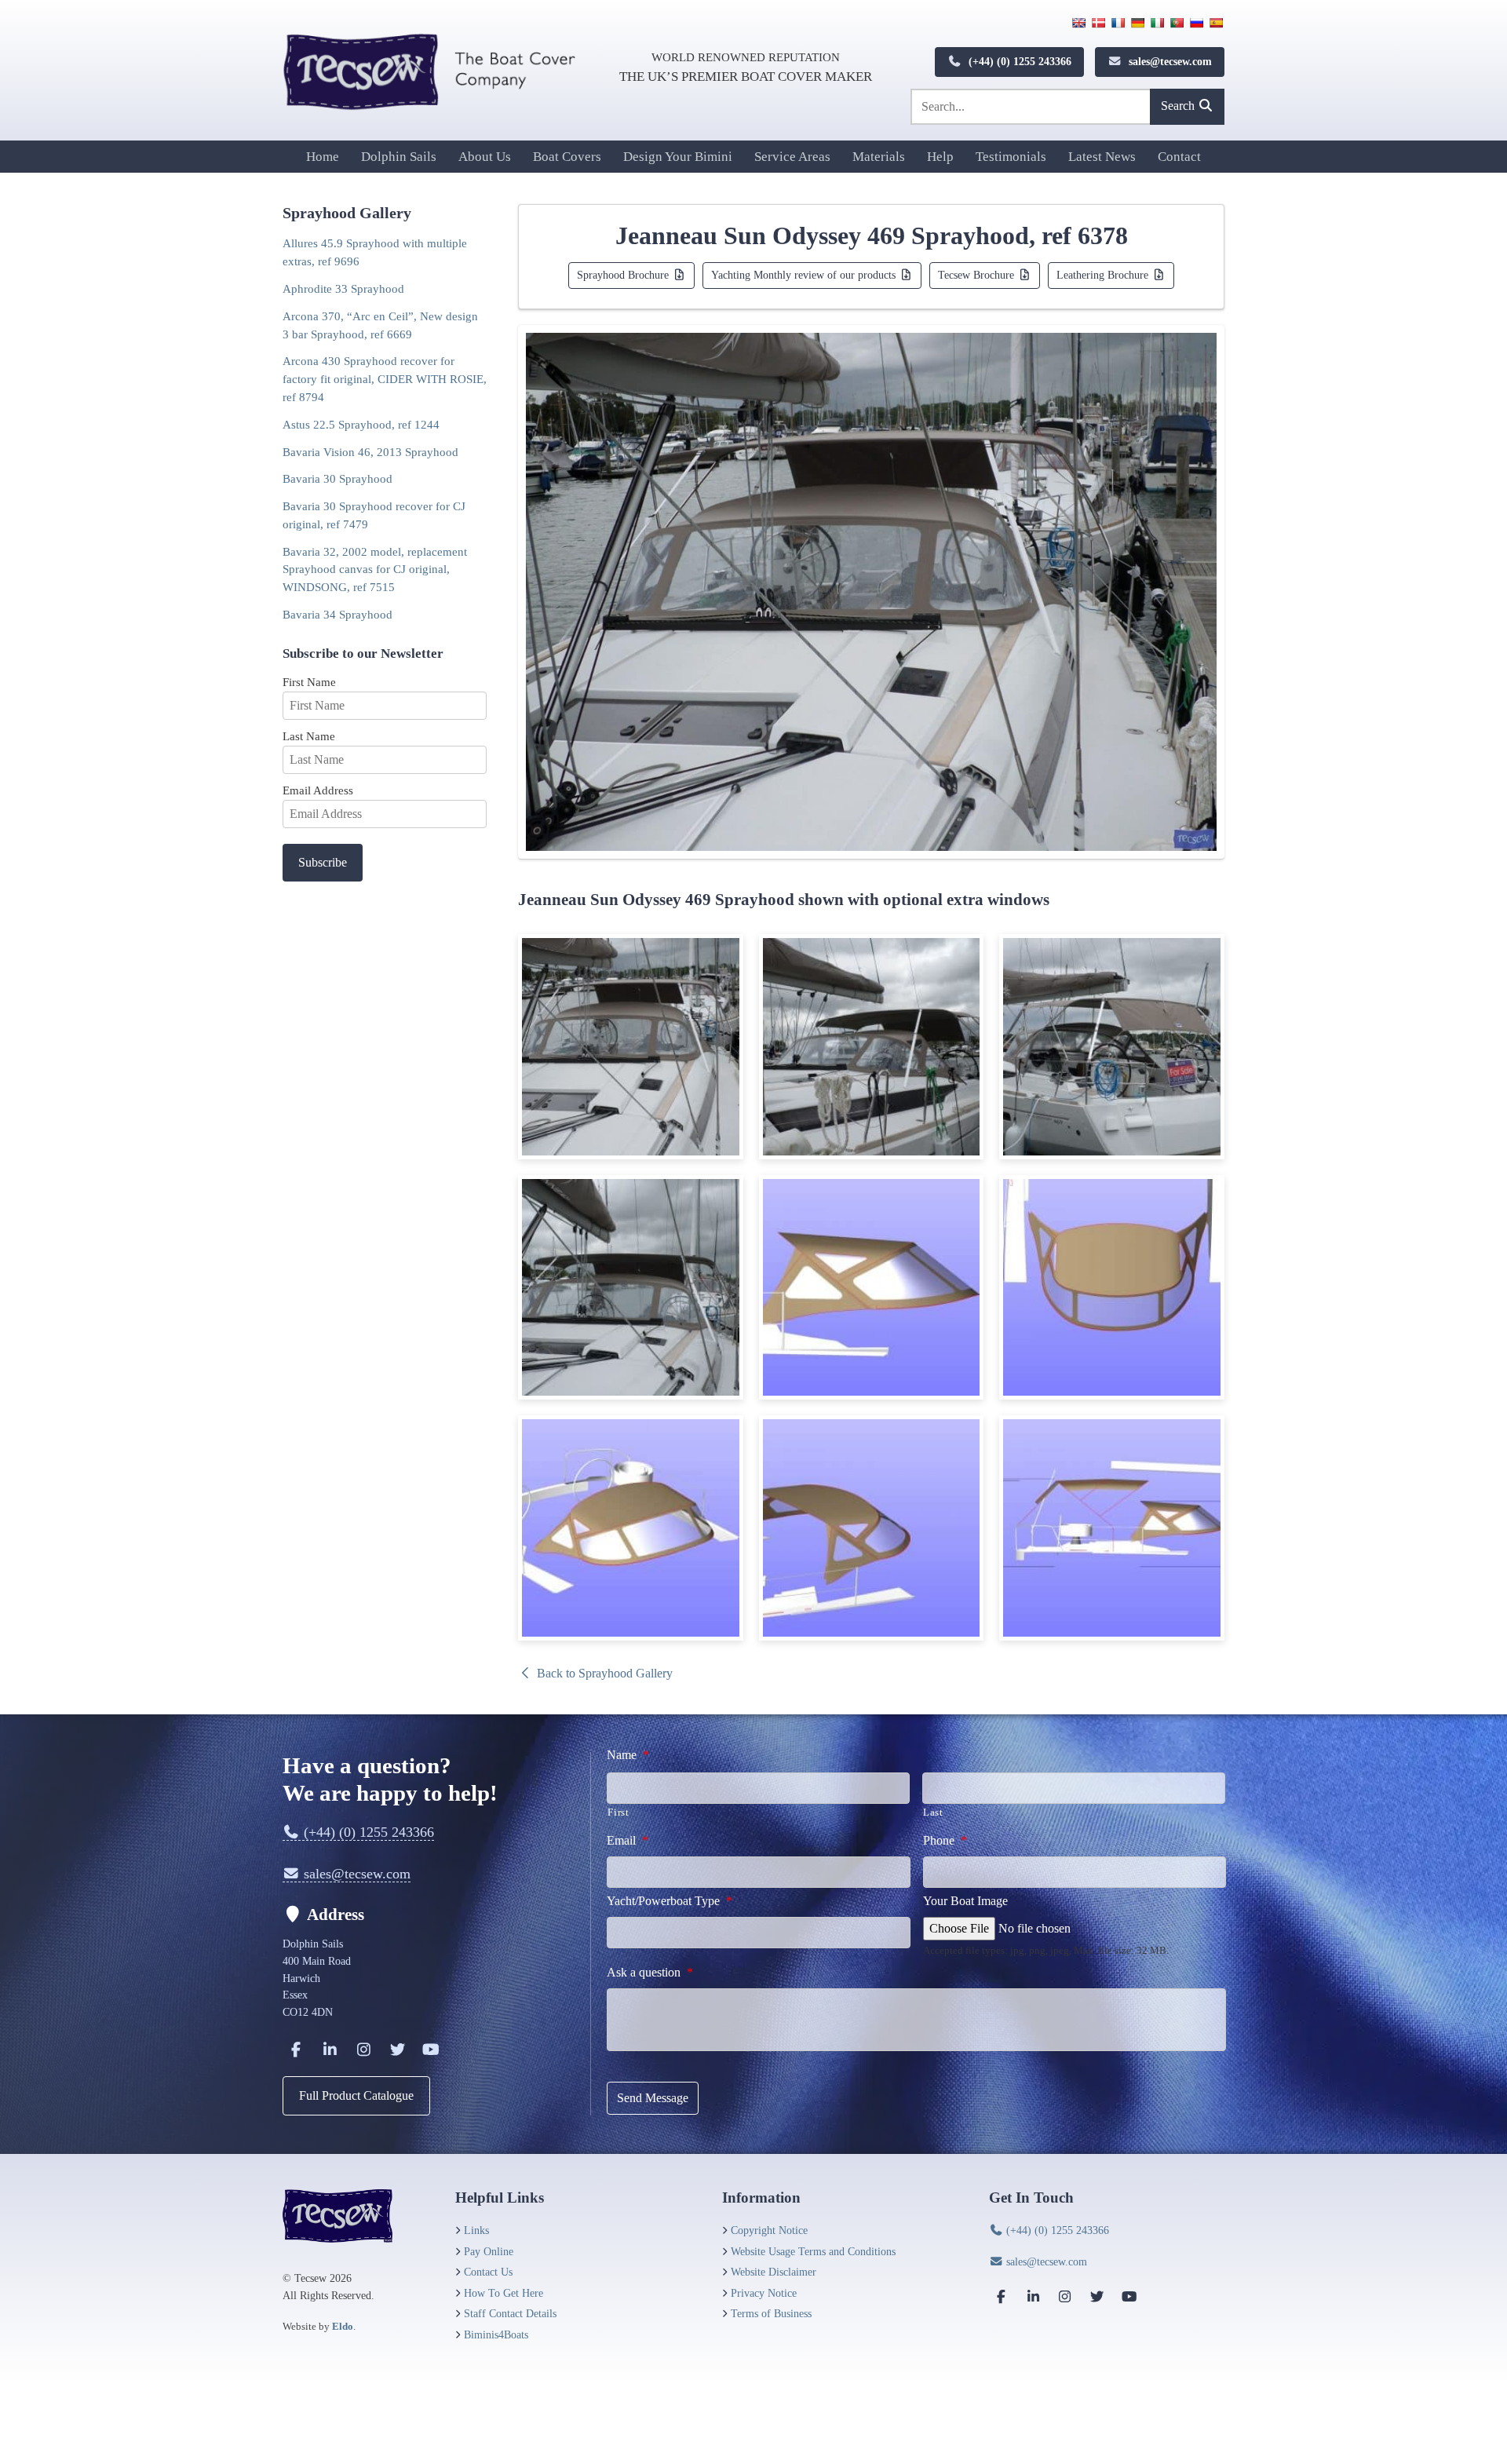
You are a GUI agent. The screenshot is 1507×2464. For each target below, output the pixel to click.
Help (940, 157)
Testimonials (1011, 157)
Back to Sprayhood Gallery (603, 1673)
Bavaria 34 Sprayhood (338, 614)
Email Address (318, 790)
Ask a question (650, 1972)
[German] (1137, 23)
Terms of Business (771, 2313)
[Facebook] (296, 2049)
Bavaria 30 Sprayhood (338, 478)
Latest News (1102, 157)
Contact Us (488, 2272)
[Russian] (1196, 23)
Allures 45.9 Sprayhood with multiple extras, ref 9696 (375, 252)
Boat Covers (567, 157)
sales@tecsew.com (1169, 61)
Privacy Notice (764, 2293)
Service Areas (792, 157)
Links (476, 2230)
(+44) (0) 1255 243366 (1018, 61)
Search (1179, 106)
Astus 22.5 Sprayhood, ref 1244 (361, 424)
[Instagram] (363, 2049)
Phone (945, 1840)
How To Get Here (504, 2293)
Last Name (309, 736)
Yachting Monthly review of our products (805, 275)
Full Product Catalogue (356, 2095)
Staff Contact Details (510, 2313)
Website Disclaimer (774, 2272)
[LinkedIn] (330, 2049)
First (618, 1812)
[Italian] (1157, 23)
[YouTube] (431, 2049)
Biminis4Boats (496, 2334)
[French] (1118, 23)
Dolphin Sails (399, 157)
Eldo (343, 2326)
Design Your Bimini (678, 157)
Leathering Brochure (1104, 275)
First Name (309, 682)
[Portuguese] (1177, 23)
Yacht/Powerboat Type (670, 1901)
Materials (879, 157)
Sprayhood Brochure (624, 275)
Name (628, 1755)
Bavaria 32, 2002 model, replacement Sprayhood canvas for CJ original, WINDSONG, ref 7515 (375, 569)
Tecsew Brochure (978, 275)
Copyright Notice (769, 2230)
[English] (1078, 23)
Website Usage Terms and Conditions (813, 2251)
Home (323, 157)
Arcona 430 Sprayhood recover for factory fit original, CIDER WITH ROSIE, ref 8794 (385, 379)
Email (628, 1840)
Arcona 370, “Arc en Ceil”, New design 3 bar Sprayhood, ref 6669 (380, 325)
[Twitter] (397, 2049)
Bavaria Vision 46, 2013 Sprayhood (370, 452)
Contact (1179, 157)
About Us (485, 157)
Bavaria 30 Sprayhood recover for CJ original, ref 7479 (374, 515)
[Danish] (1098, 23)
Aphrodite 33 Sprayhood (343, 288)
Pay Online (489, 2251)
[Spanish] (1216, 23)
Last (933, 1812)
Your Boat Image (965, 1901)
